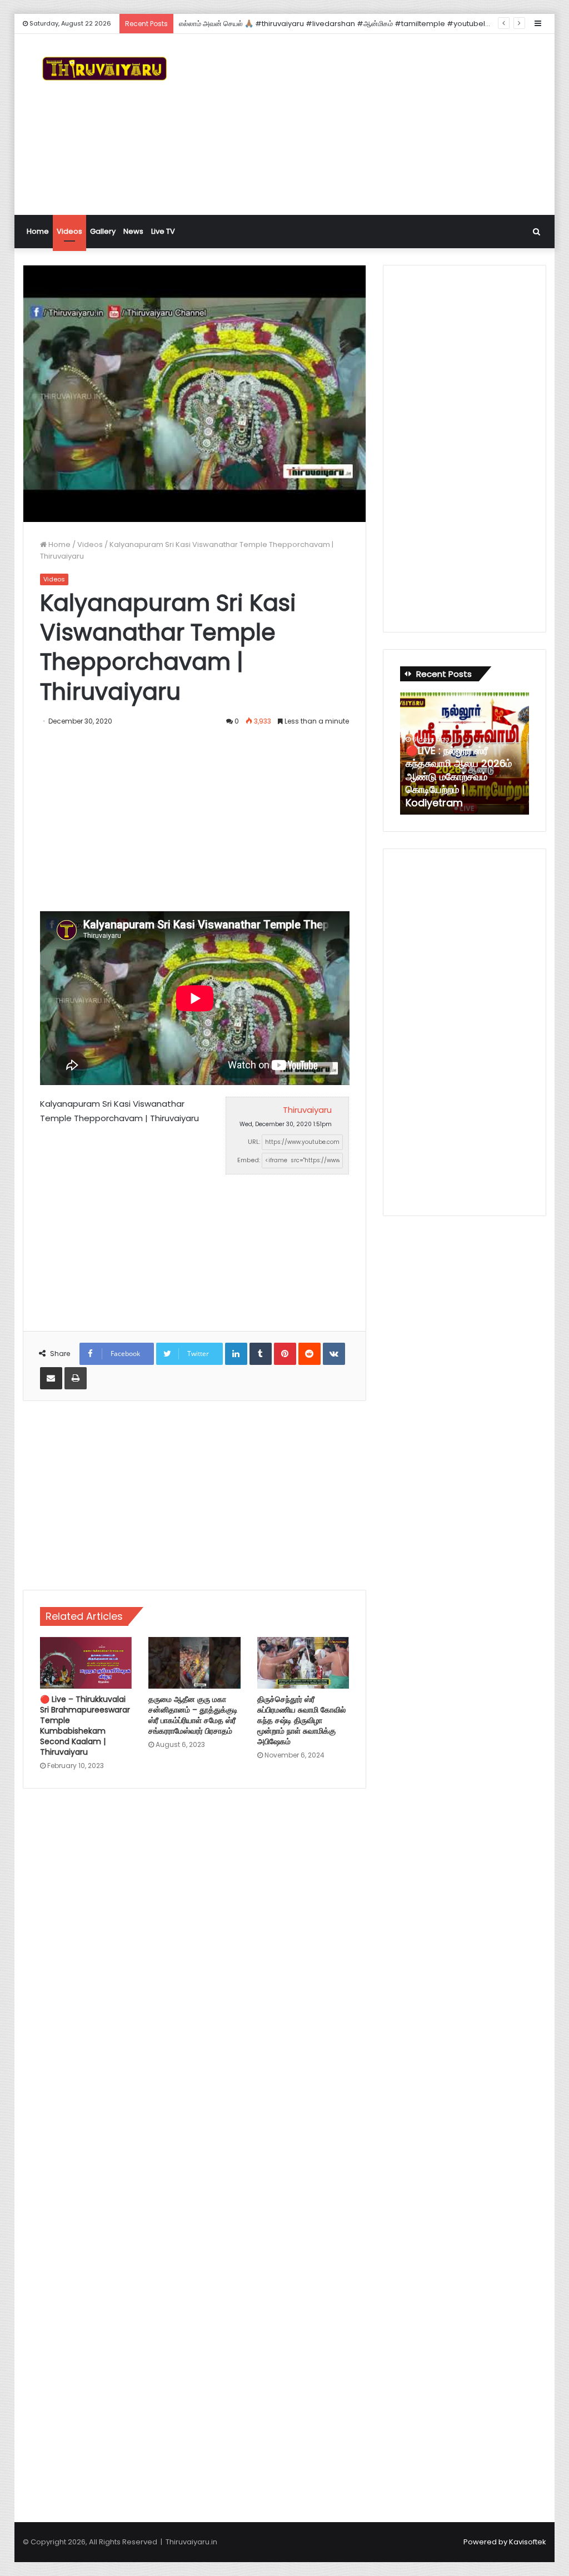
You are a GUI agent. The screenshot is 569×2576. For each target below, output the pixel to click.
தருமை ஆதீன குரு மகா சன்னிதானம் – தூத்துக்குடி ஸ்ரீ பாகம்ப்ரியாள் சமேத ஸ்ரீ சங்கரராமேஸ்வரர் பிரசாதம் (193, 1715)
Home (38, 231)
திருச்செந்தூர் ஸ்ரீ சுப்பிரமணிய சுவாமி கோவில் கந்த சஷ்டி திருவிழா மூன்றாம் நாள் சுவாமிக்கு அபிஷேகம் (301, 1720)
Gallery (103, 231)
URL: (254, 1142)
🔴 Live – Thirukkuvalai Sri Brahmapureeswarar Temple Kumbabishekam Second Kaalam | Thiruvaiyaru (85, 1726)
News (133, 231)
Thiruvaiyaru (307, 1110)
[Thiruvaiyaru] (104, 69)
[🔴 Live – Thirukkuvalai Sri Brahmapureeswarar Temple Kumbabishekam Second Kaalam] (86, 1663)
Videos (69, 231)
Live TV (163, 231)
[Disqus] (195, 1956)
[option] (465, 754)
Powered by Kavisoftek (505, 2542)
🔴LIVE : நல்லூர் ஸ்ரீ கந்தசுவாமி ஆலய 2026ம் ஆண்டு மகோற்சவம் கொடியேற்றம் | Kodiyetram (459, 777)
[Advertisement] (386, 123)
